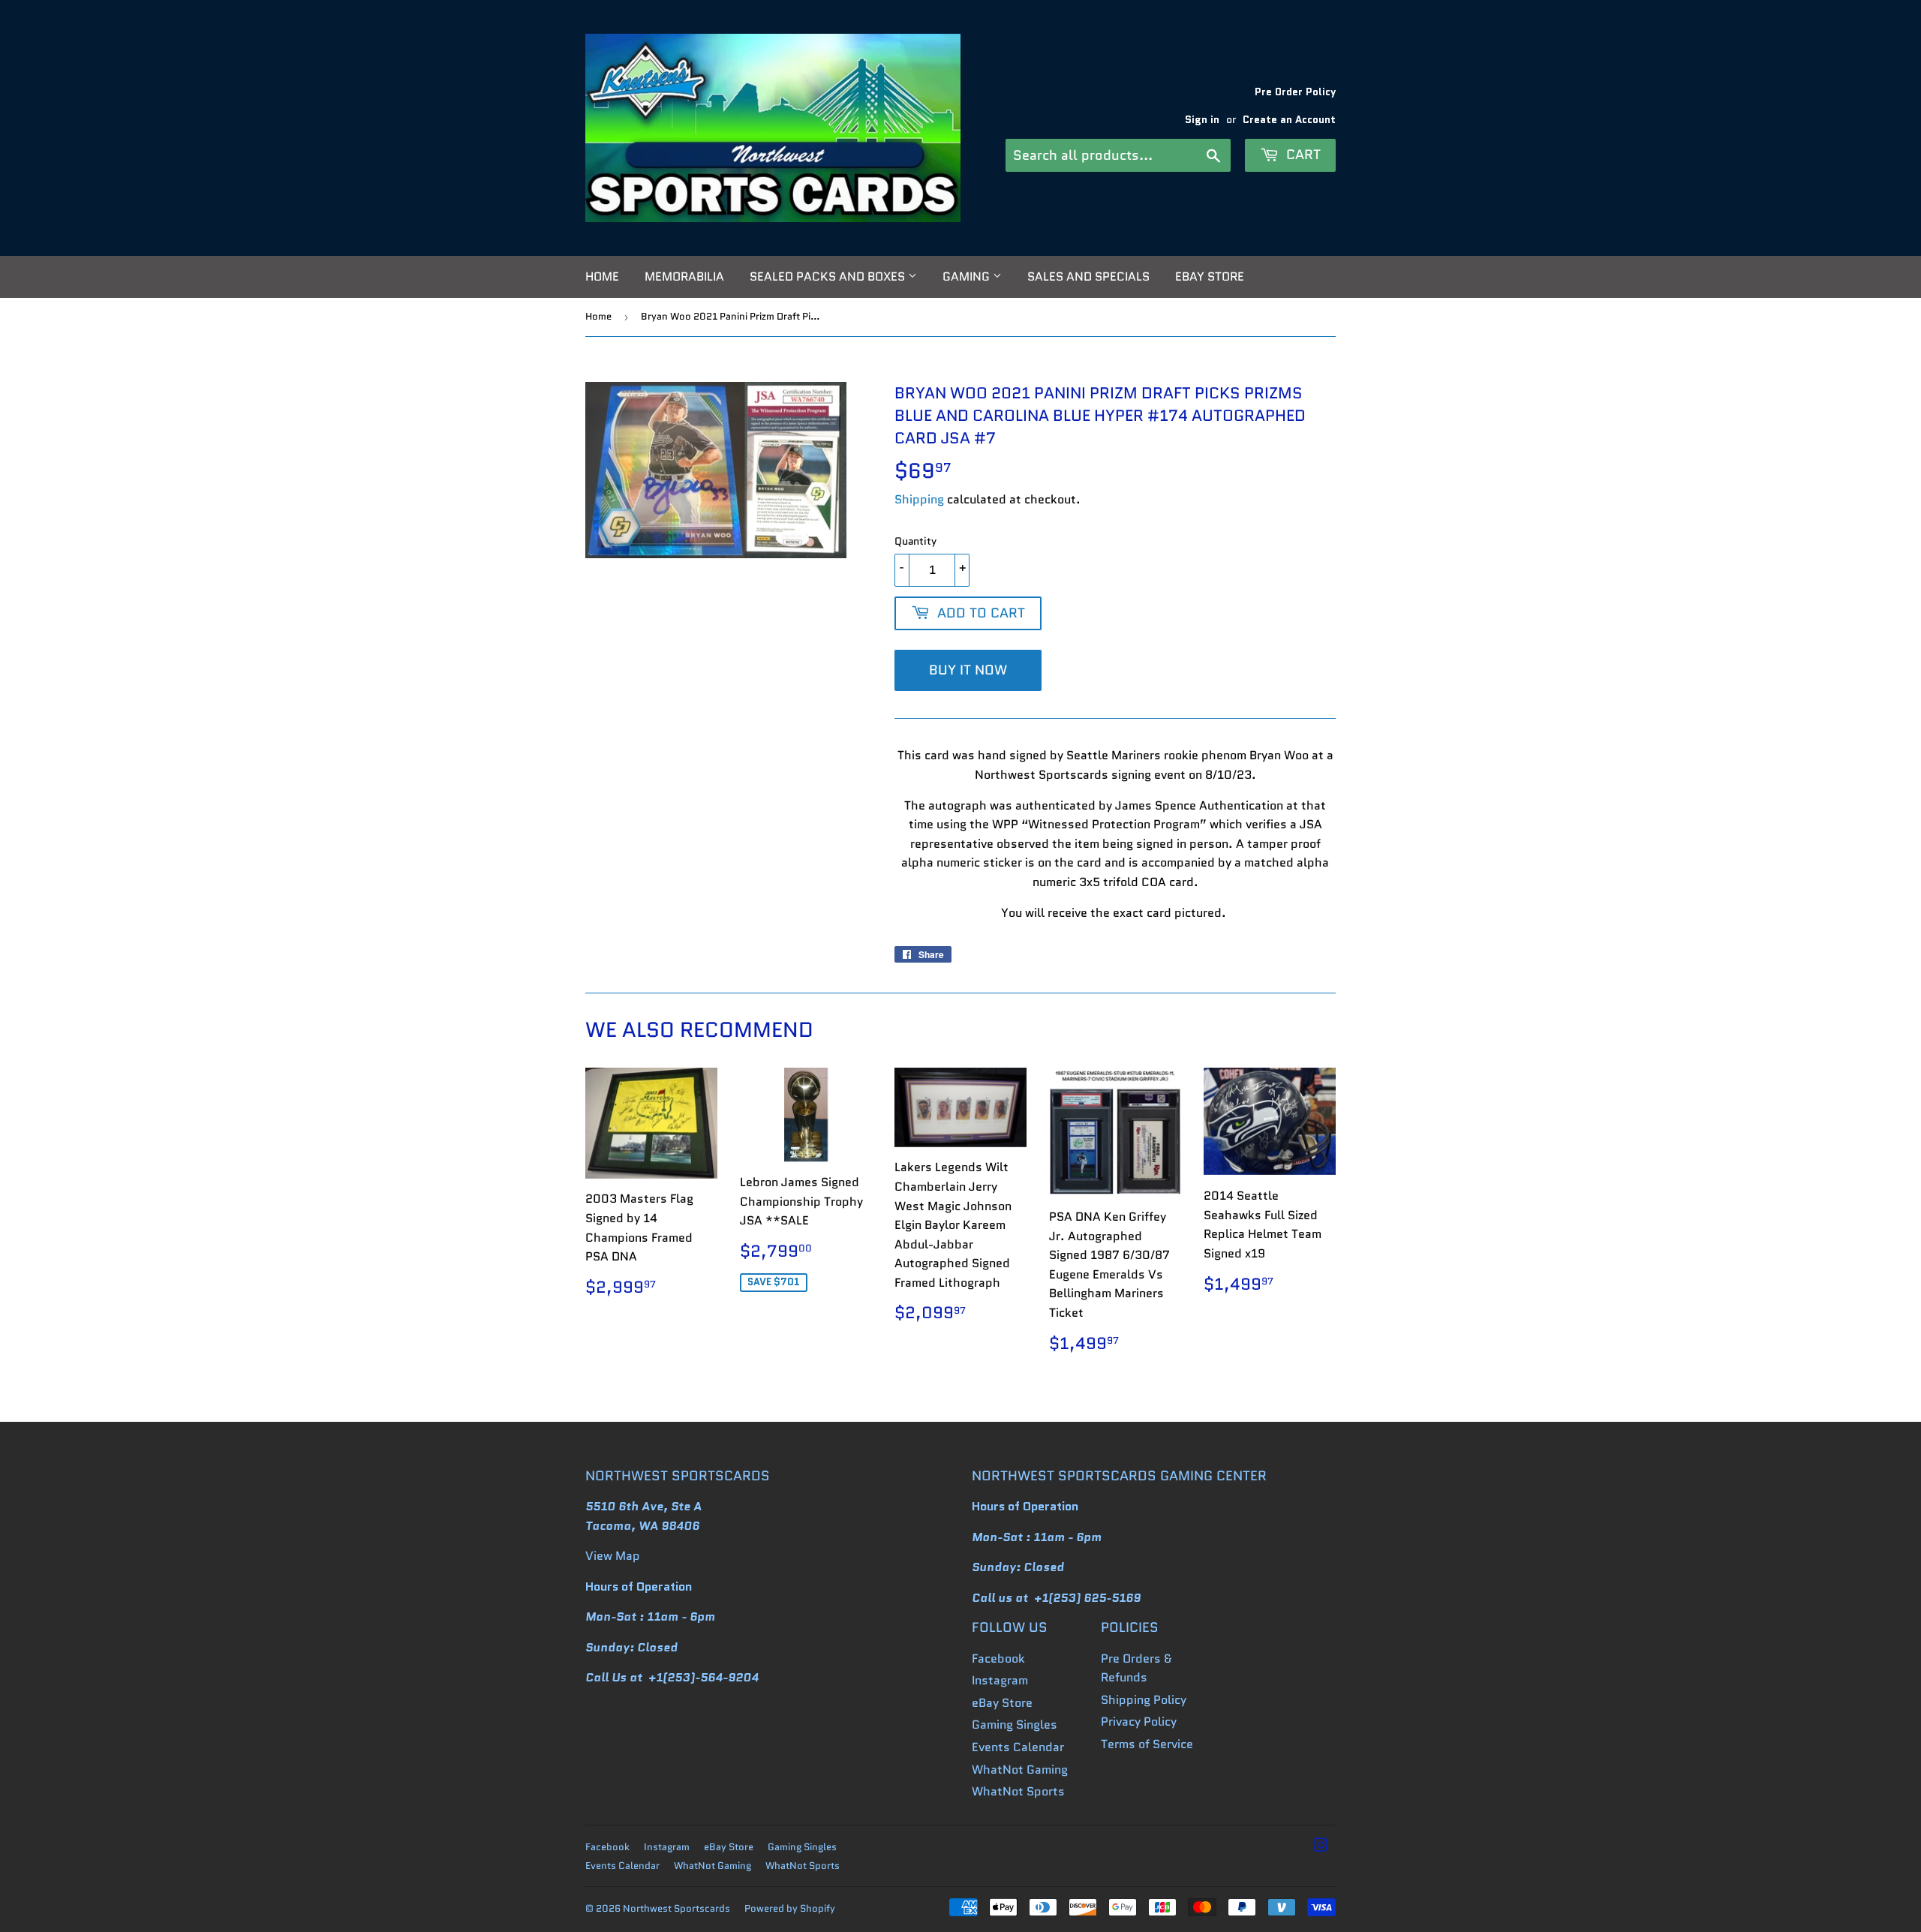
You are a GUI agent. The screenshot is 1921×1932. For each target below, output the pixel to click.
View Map (613, 1556)
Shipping (919, 499)
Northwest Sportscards (676, 1908)
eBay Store (1210, 276)
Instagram (1000, 1680)
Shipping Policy (1144, 1700)
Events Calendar (1018, 1747)
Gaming (968, 276)
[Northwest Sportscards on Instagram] (1321, 1847)
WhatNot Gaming (1020, 1770)
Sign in (1202, 120)
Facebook (998, 1659)
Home (602, 276)
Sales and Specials (1088, 276)
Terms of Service (1147, 1744)
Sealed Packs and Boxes (829, 276)
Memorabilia (684, 276)
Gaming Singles (1015, 1725)
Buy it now (968, 670)
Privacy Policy (1139, 1722)
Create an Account (1289, 120)
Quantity (915, 541)
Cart (1302, 155)
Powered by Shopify (790, 1908)
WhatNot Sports (1018, 1791)
